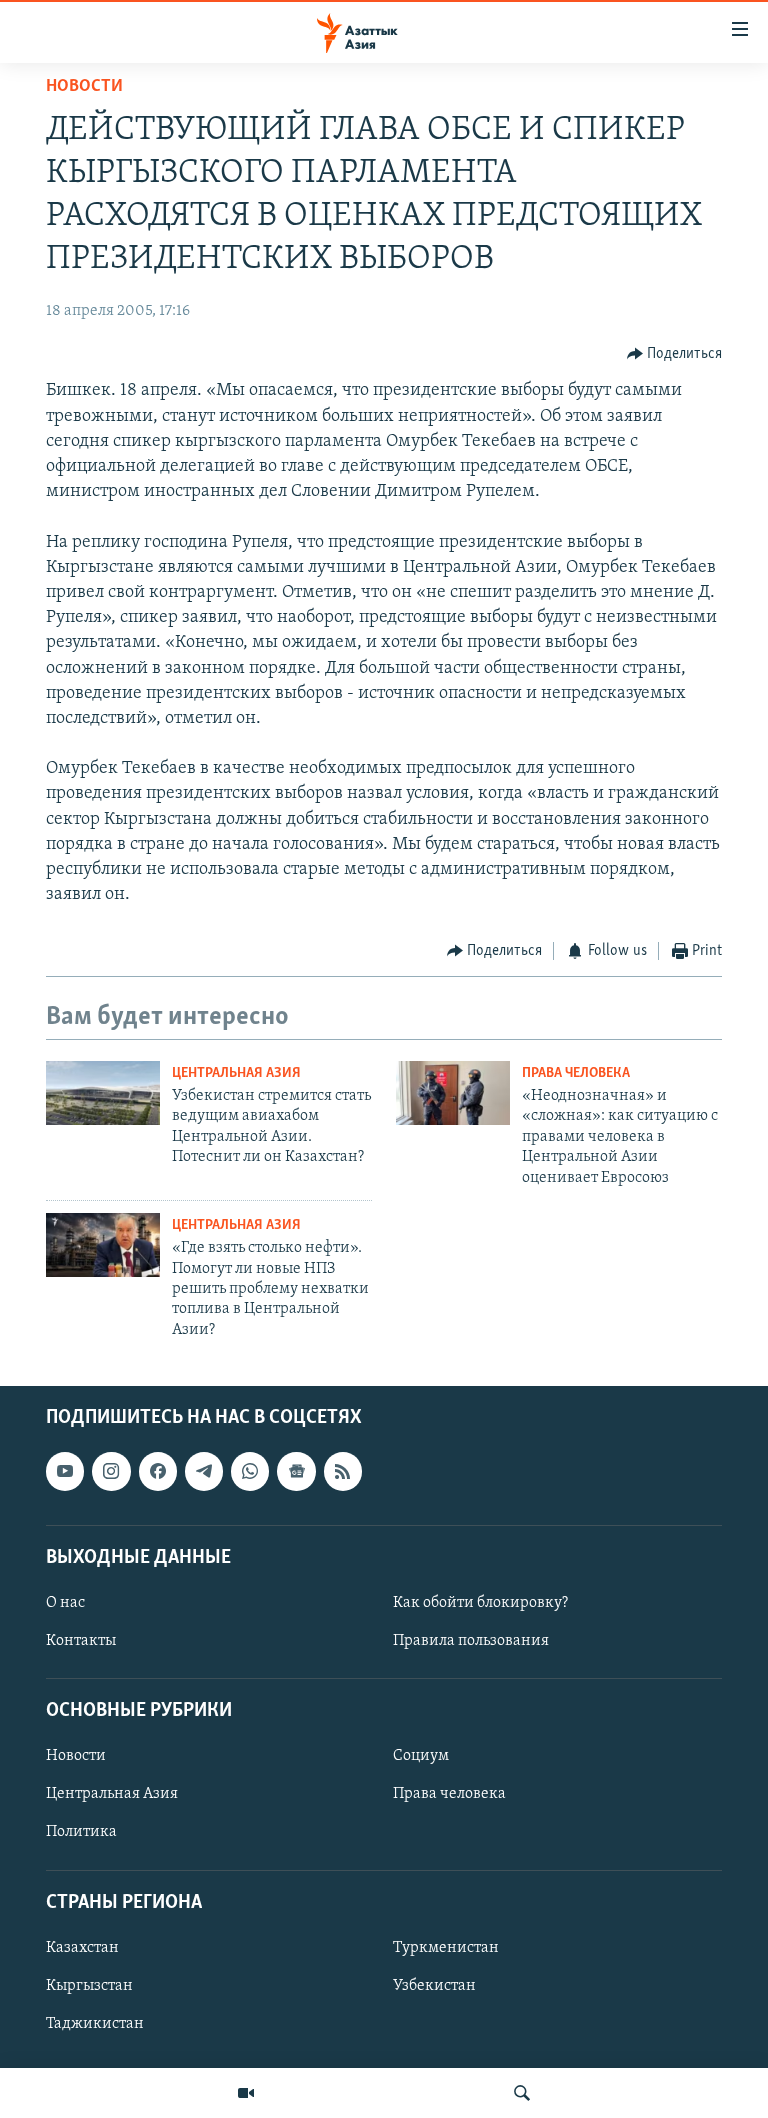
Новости (84, 87)
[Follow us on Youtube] (65, 1471)
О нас (65, 1603)
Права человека (576, 1073)
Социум (421, 1756)
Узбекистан (434, 1986)
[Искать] (522, 2093)
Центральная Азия (236, 1073)
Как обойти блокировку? (480, 1603)
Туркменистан (446, 1948)
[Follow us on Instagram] (111, 1471)
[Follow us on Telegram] (204, 1471)
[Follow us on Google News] (296, 1471)
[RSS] (343, 1471)
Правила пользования (471, 1641)
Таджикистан (95, 2024)
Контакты (81, 1641)
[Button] (675, 354)
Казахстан (82, 1948)
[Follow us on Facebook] (158, 1471)
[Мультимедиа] (246, 2093)
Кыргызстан (89, 1986)
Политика (81, 1833)
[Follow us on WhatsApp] (250, 1471)
